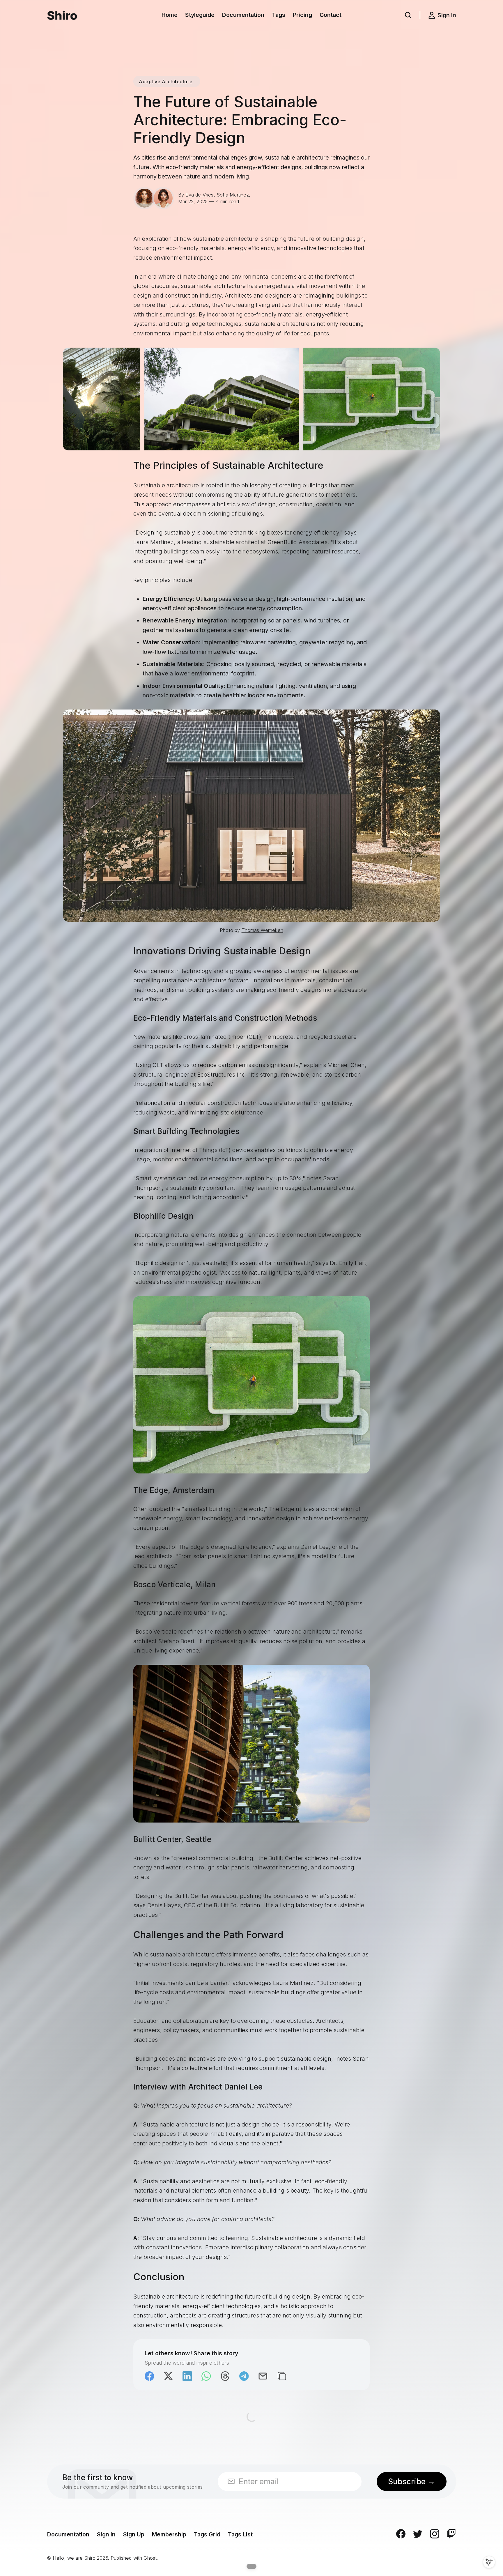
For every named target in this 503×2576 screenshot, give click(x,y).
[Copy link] (282, 2376)
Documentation (243, 15)
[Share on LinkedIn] (187, 2376)
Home (170, 15)
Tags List (240, 2534)
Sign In (106, 2534)
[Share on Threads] (225, 2376)
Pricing (302, 15)
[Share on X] (168, 2376)
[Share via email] (263, 2376)
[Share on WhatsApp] (206, 2376)
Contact (331, 15)
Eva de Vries (199, 195)
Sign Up (134, 2534)
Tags (279, 15)
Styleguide (200, 15)
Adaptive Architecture (166, 82)
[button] (408, 15)
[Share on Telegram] (244, 2376)
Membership (169, 2534)
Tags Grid (207, 2534)
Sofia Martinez (233, 195)
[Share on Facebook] (149, 2376)
